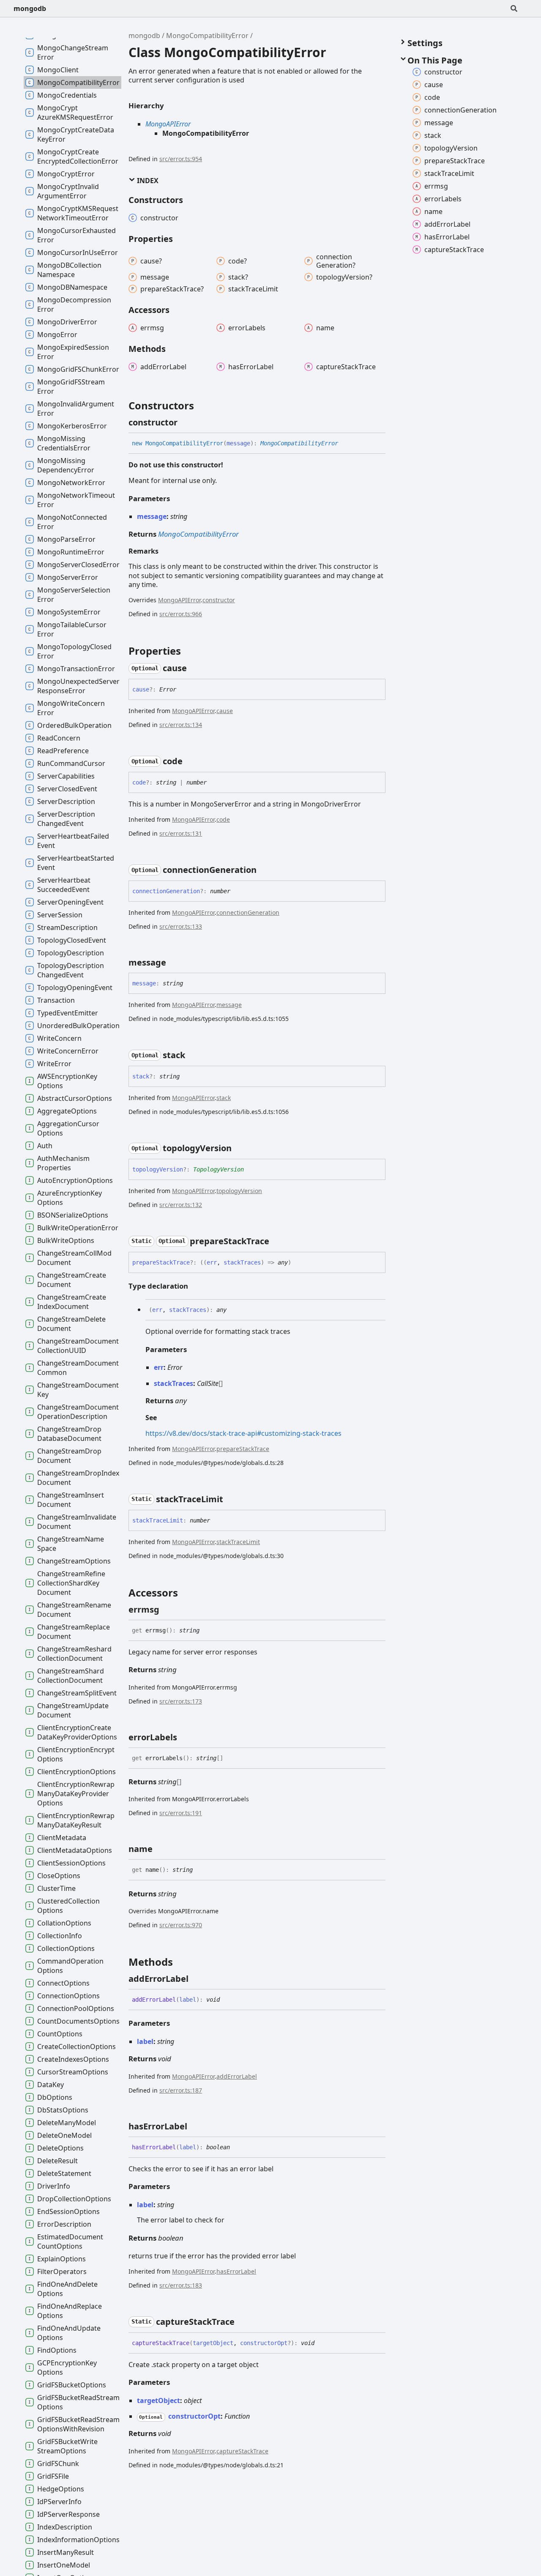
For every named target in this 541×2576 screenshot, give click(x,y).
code (223, 819)
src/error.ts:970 (181, 1925)
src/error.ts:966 (181, 614)
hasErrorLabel (236, 2271)
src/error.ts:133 (181, 926)
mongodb (30, 8)
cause (225, 711)
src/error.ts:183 (181, 2285)
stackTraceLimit (238, 1542)
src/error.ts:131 (181, 833)
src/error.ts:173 (181, 1701)
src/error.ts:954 (181, 159)
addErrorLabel (237, 2076)
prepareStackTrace (243, 1449)
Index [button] (147, 181)
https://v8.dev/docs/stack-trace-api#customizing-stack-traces (243, 1433)
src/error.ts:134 (181, 725)
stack (224, 1098)
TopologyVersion (219, 1169)
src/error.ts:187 (181, 2090)
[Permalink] (185, 422)
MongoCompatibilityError (207, 36)
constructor (219, 600)
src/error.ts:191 (181, 1813)
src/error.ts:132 (181, 1205)
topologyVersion (239, 1191)
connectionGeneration (248, 912)
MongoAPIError (168, 124)
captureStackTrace (242, 2451)
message (229, 1005)
